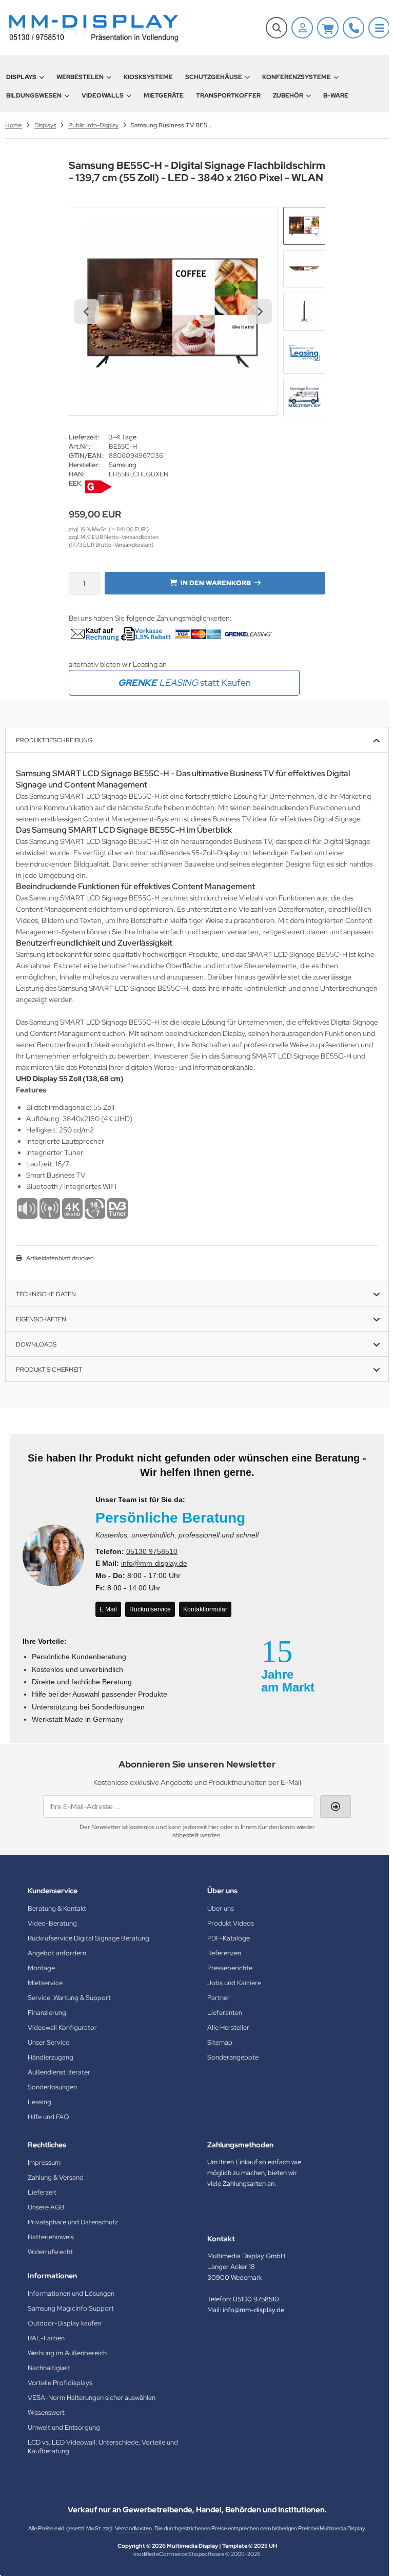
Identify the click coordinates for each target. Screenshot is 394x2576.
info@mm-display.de (154, 1563)
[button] (304, 226)
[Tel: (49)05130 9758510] (353, 28)
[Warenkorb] (328, 28)
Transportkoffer (228, 95)
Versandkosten (133, 2528)
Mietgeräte (164, 95)
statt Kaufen (184, 683)
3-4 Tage (123, 437)
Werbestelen (80, 77)
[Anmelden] (302, 28)
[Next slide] (260, 312)
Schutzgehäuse (214, 77)
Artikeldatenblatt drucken (60, 1258)
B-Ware (336, 95)
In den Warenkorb (215, 583)
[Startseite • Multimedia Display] (92, 27)
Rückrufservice (150, 1609)
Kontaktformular (205, 1609)
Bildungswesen (34, 95)
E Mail (108, 1609)
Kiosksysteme (148, 77)
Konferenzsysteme (297, 77)
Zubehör (288, 95)
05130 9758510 (152, 1551)
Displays (21, 77)
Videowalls (103, 95)
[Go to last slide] (87, 312)
